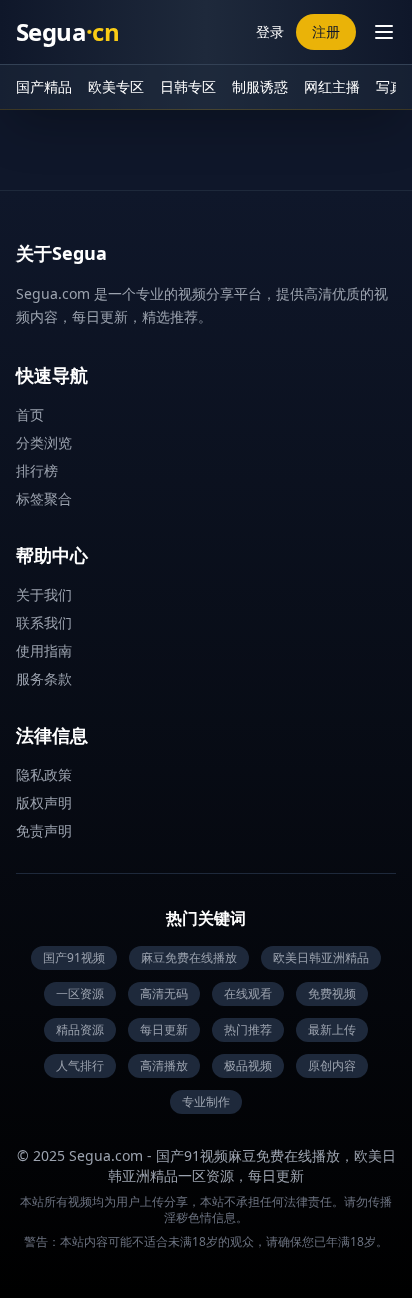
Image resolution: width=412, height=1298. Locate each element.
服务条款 (44, 678)
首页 (30, 414)
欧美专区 (116, 86)
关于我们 (44, 594)
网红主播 (332, 86)
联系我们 (44, 622)
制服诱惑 (260, 86)
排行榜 (37, 470)
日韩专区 (188, 86)
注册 (326, 31)
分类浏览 (44, 442)
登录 (270, 31)
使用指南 (44, 650)
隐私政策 (44, 774)
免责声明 (44, 830)
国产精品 (44, 86)
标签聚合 (44, 498)
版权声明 (44, 802)
